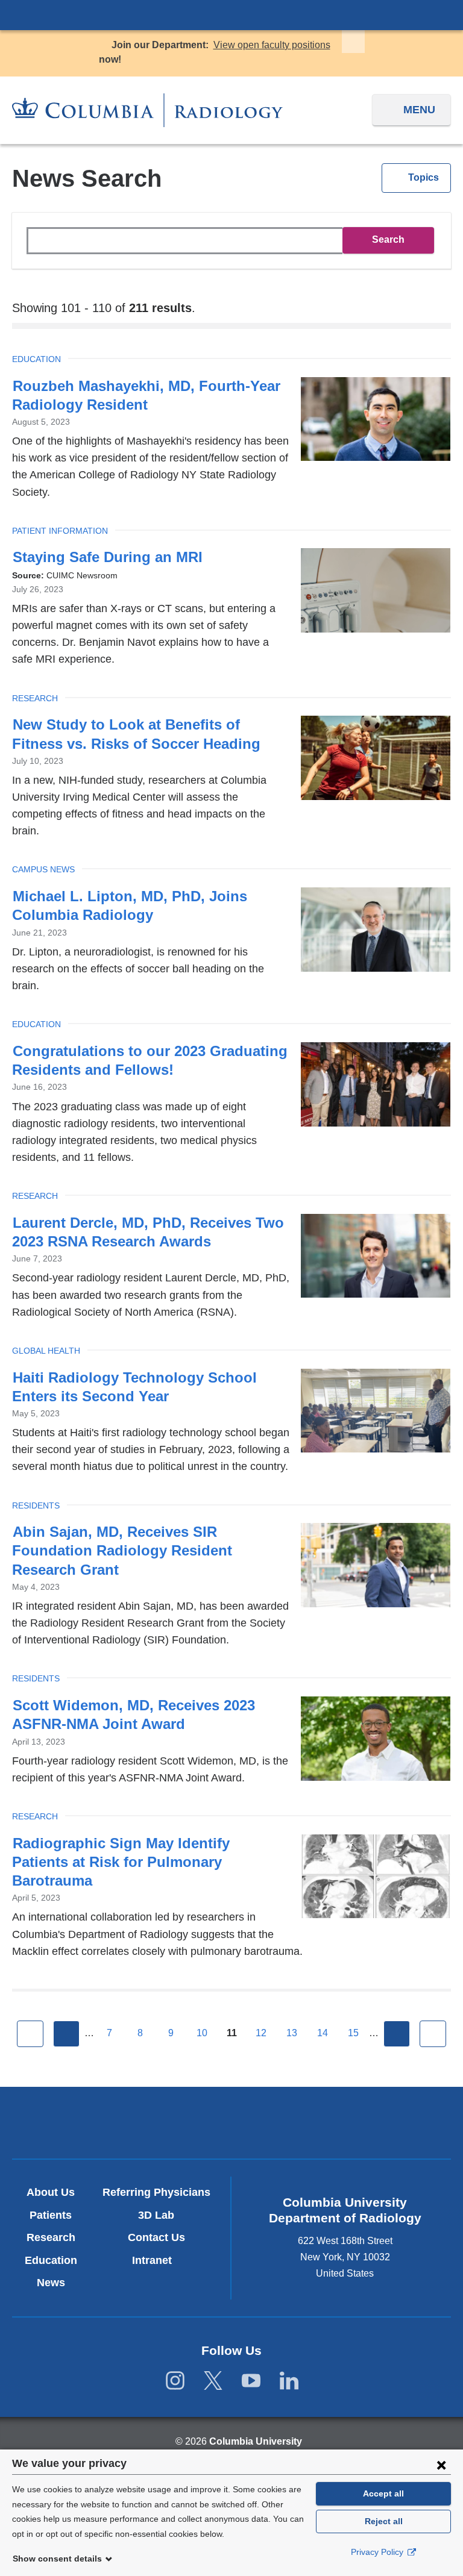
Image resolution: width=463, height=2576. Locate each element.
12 (261, 2033)
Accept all (383, 2493)
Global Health (46, 1351)
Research (35, 698)
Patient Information (60, 531)
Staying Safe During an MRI (108, 557)
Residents (36, 1505)
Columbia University (256, 2441)
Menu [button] (419, 110)
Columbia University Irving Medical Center (231, 14)
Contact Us (156, 2237)
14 (323, 2033)
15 (353, 2033)
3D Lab (156, 2215)
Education (36, 359)
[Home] (147, 110)
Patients (51, 2215)
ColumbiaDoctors (375, 2123)
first (30, 2034)
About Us (51, 2192)
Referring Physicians (156, 2192)
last (433, 2034)
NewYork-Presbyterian (231, 2124)
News (51, 2283)
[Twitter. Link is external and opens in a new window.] (213, 2381)
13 (292, 2033)
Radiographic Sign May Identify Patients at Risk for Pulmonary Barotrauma (121, 1862)
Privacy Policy (378, 2552)
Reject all (384, 2521)
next (397, 2034)
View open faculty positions (272, 45)
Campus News (43, 869)
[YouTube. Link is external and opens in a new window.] (251, 2381)
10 (202, 2033)
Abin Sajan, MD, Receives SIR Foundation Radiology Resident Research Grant (122, 1550)
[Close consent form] (441, 2465)
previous (66, 2034)
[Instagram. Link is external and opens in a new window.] (175, 2381)
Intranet (156, 2260)
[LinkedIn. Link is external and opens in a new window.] (289, 2381)
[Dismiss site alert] (353, 42)
